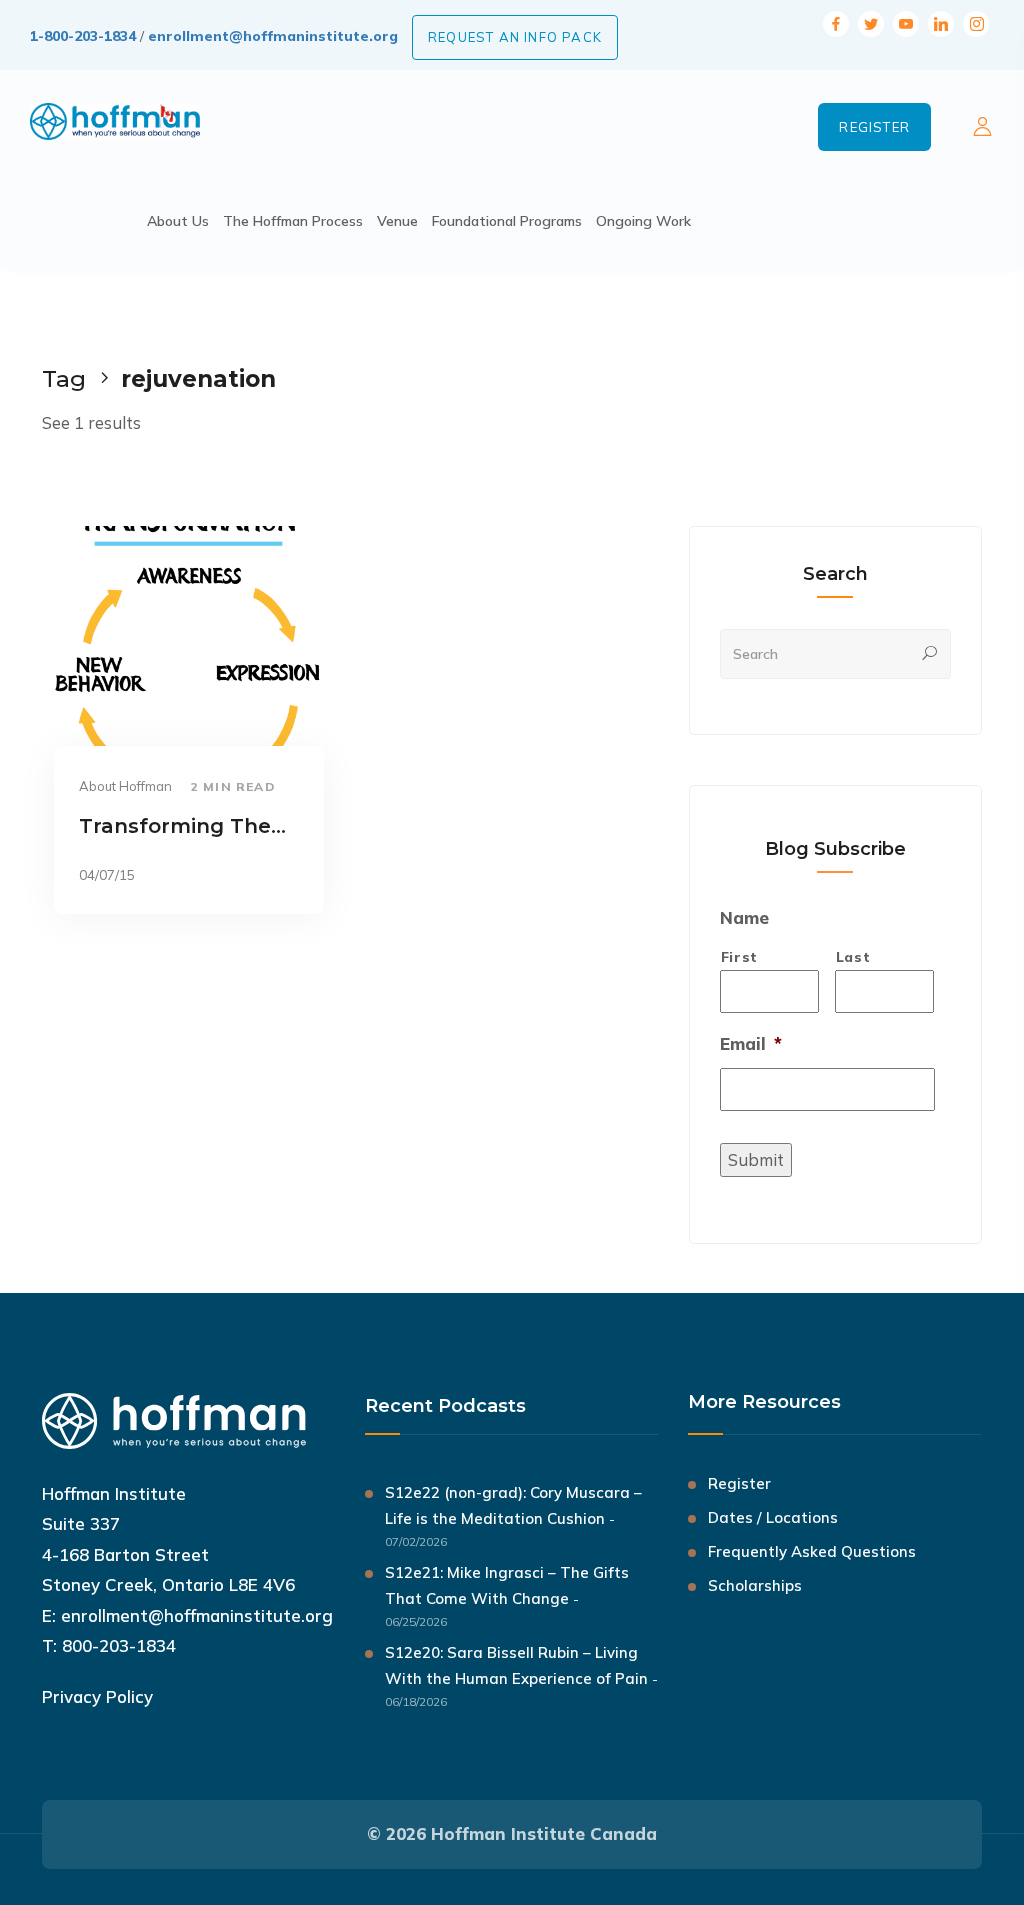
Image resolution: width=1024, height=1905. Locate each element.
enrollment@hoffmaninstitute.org (273, 36)
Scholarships (755, 1585)
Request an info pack (515, 37)
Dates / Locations (773, 1517)
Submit (756, 1159)
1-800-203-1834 (83, 36)
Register (874, 127)
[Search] (930, 654)
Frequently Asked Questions (812, 1551)
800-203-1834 (119, 1645)
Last (853, 956)
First (739, 956)
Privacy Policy (97, 1696)
